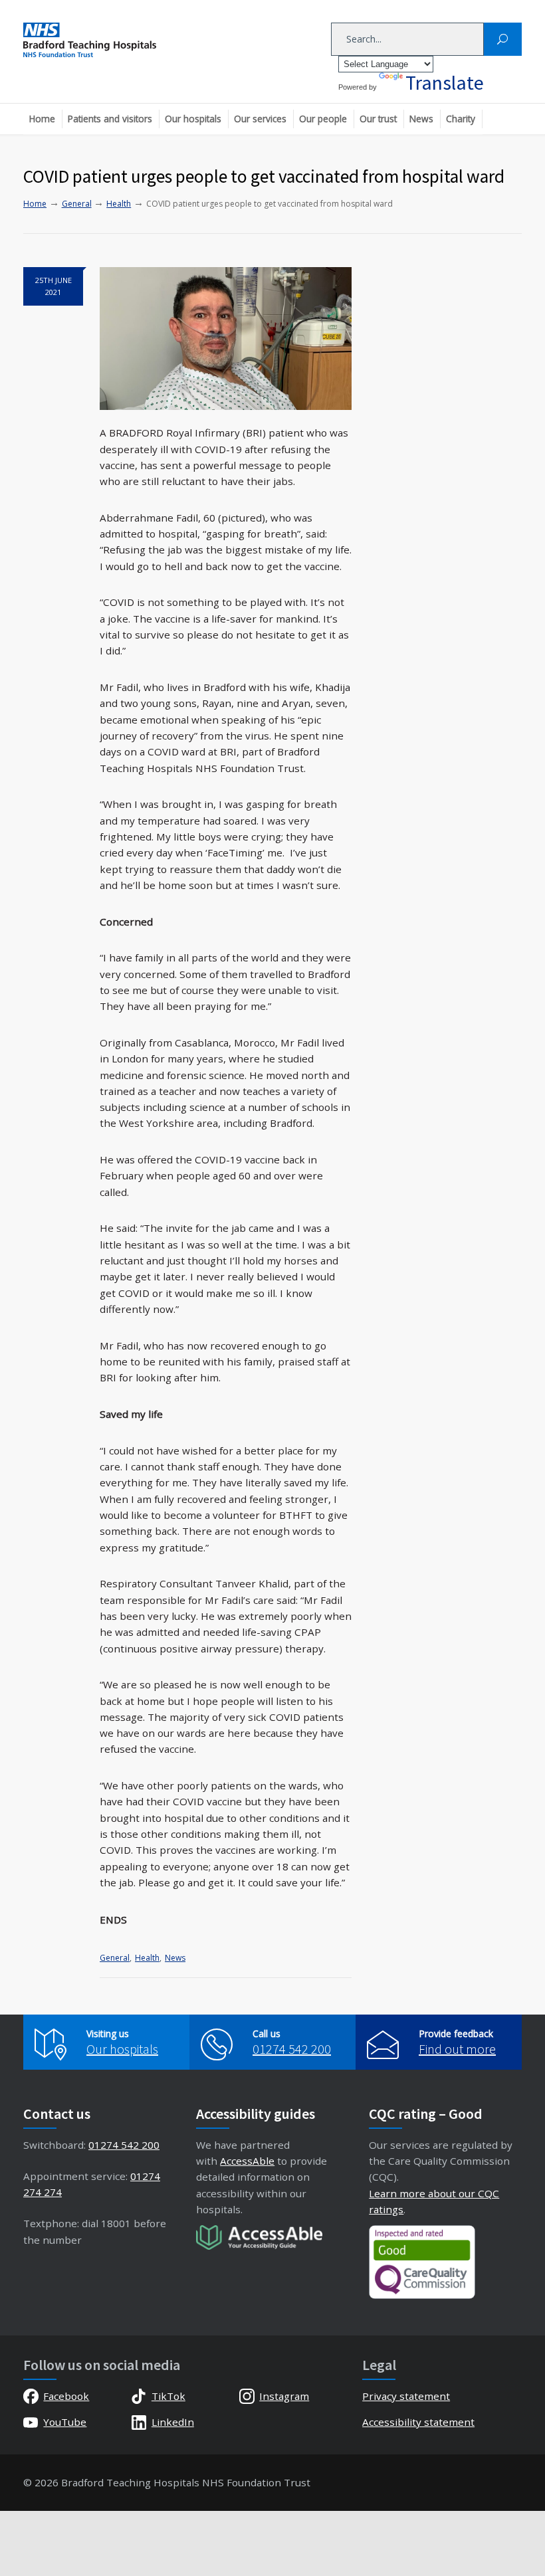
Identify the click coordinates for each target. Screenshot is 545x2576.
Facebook (66, 2396)
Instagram (284, 2396)
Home (42, 119)
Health (147, 1958)
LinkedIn (172, 2422)
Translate (445, 82)
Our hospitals (193, 119)
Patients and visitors (110, 119)
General (115, 1958)
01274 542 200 (292, 2049)
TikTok (168, 2396)
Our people (323, 119)
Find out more (457, 2049)
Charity (461, 119)
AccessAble (247, 2161)
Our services (260, 119)
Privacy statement (406, 2396)
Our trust (378, 119)
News (421, 119)
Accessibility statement (418, 2422)
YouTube (65, 2422)
